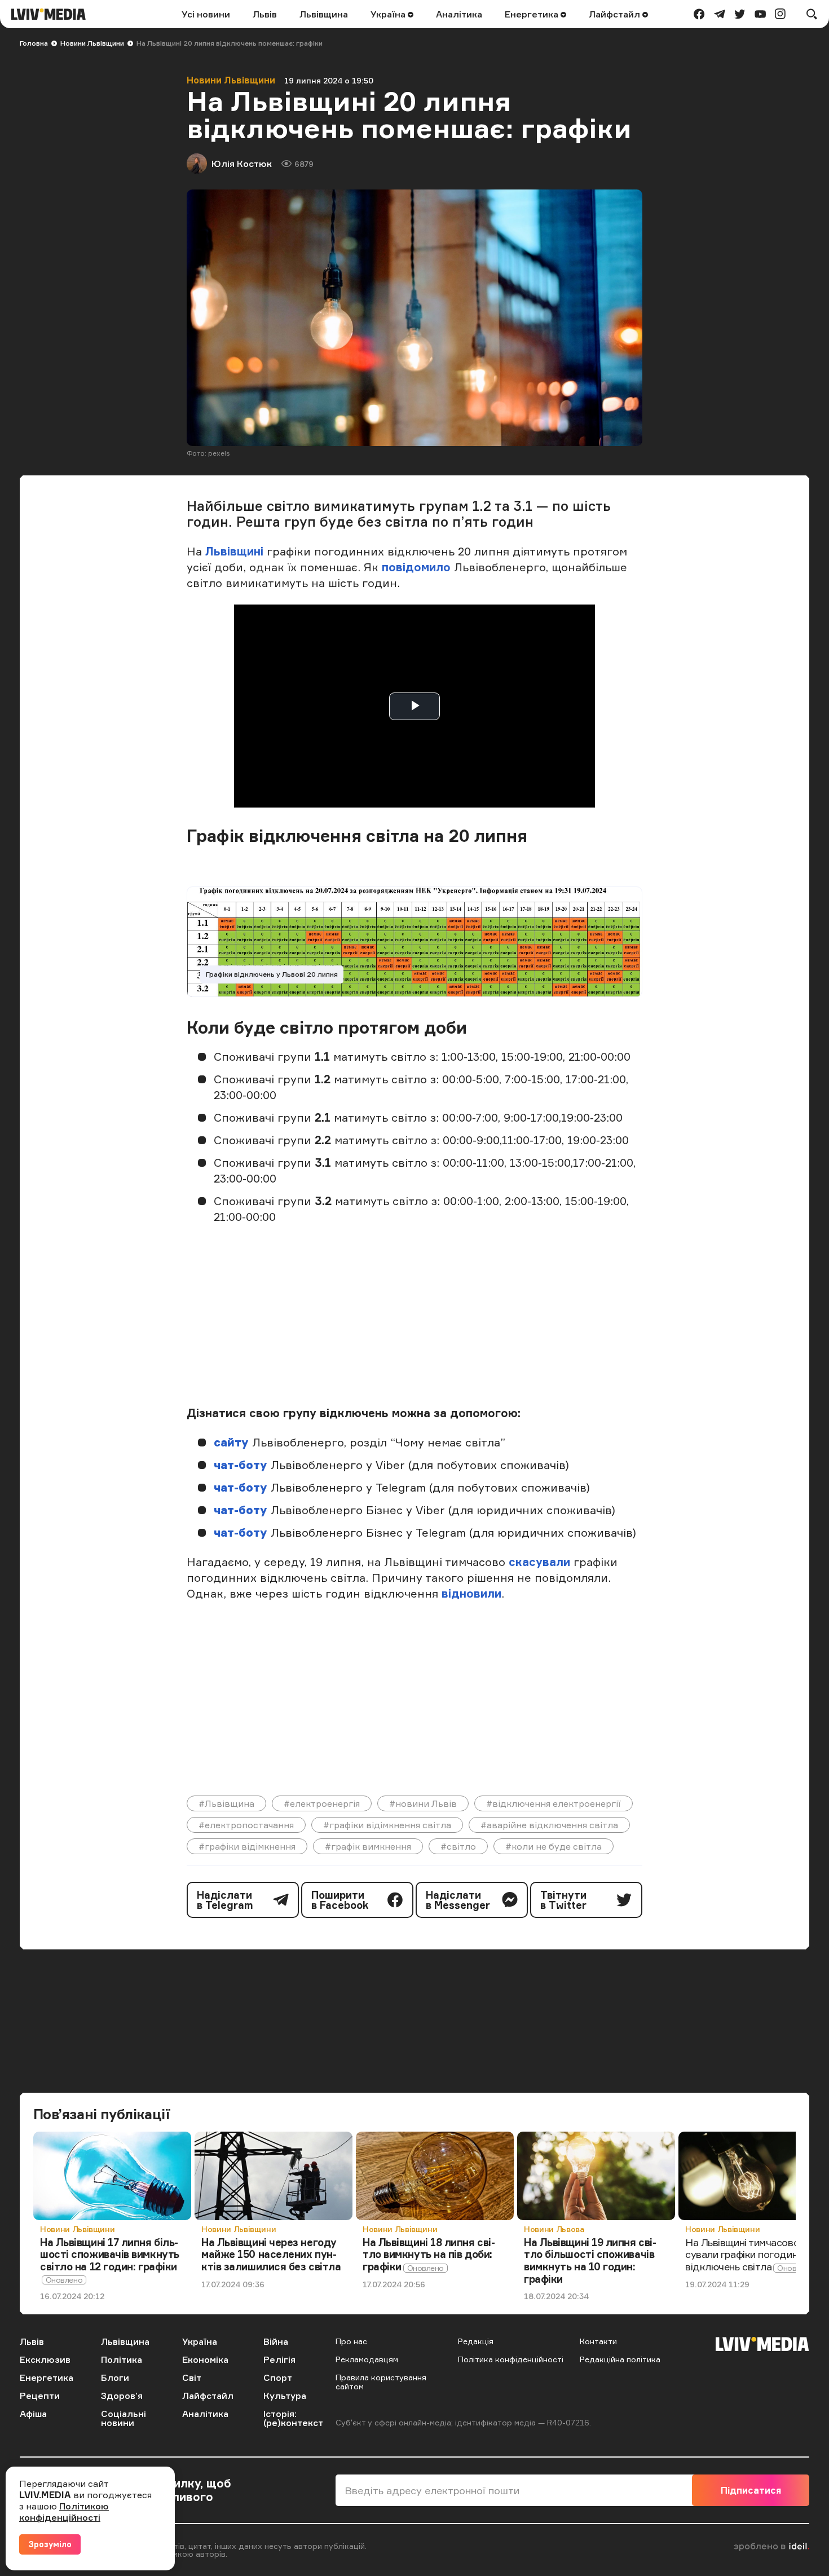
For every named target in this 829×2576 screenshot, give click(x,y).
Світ (192, 2377)
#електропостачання (246, 1825)
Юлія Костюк (242, 164)
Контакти (598, 2341)
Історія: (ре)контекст (293, 2418)
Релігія (279, 2359)
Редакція (476, 2341)
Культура (285, 2396)
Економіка (205, 2359)
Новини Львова (554, 2229)
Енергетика (533, 14)
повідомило (418, 567)
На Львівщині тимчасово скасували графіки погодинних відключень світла (753, 2254)
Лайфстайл (616, 14)
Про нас (351, 2341)
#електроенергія (322, 1803)
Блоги (115, 2377)
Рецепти (40, 2396)
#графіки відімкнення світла (387, 1825)
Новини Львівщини (92, 43)
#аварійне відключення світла (549, 1825)
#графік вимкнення (368, 1846)
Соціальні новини (124, 2418)
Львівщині (234, 551)
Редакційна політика (620, 2359)
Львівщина (324, 14)
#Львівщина (226, 1803)
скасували (541, 1562)
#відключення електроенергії (554, 1803)
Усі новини (206, 14)
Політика (122, 2359)
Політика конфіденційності (511, 2359)
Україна (389, 14)
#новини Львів (423, 1803)
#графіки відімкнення (247, 1846)
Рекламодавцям (367, 2359)
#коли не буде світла (554, 1846)
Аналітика (459, 14)
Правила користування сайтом (381, 2382)
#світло (458, 1846)
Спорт (278, 2377)
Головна (34, 43)
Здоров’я (122, 2396)
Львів (265, 14)
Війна (276, 2341)
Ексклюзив (45, 2359)
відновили (471, 1593)
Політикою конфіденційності (64, 2512)
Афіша (33, 2414)
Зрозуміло (50, 2544)
